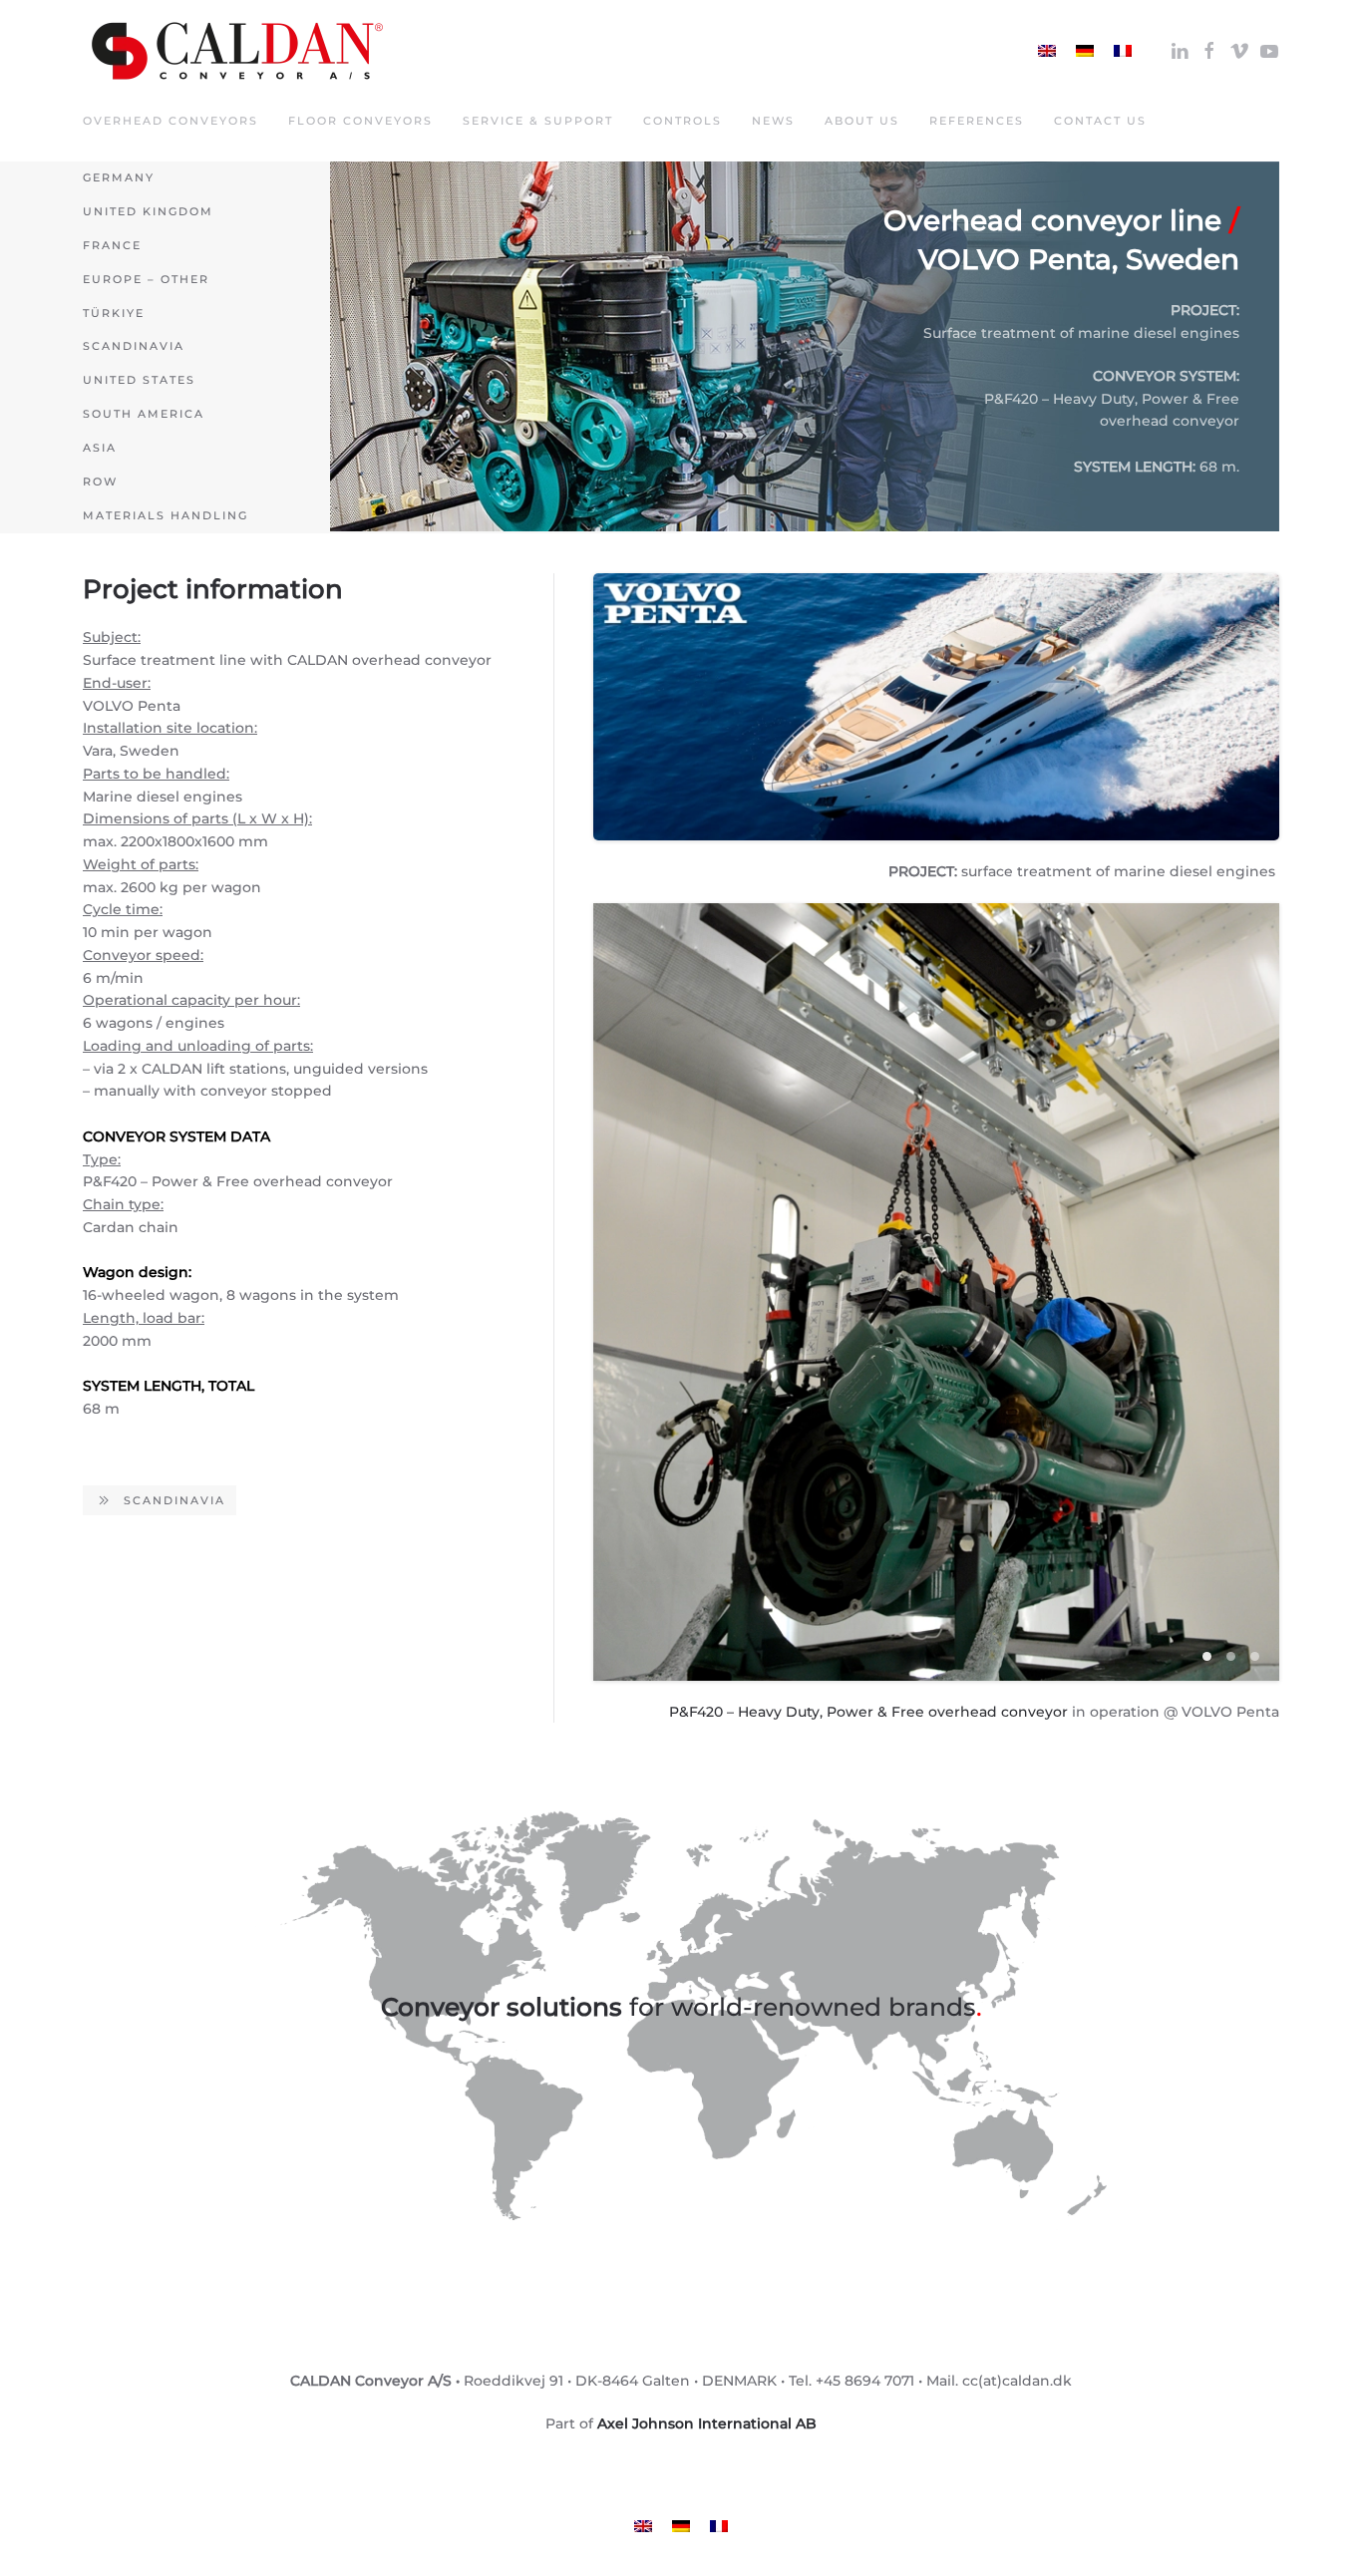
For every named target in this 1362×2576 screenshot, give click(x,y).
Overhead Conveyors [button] (170, 121)
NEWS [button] (773, 121)
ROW (100, 482)
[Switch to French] (1123, 50)
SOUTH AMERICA (144, 414)
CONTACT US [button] (1100, 121)
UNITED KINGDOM (148, 211)
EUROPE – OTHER (146, 279)
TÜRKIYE (114, 313)
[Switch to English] (1047, 50)
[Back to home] (237, 51)
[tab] (1207, 1656)
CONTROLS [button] (682, 121)
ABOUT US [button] (862, 121)
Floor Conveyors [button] (360, 121)
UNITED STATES (139, 380)
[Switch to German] (1085, 50)
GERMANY (119, 177)
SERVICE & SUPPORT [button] (538, 121)
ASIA (100, 448)
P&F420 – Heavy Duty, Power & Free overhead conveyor (868, 1712)
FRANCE (112, 245)
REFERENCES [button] (977, 121)
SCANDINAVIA (134, 346)
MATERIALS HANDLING (166, 515)
